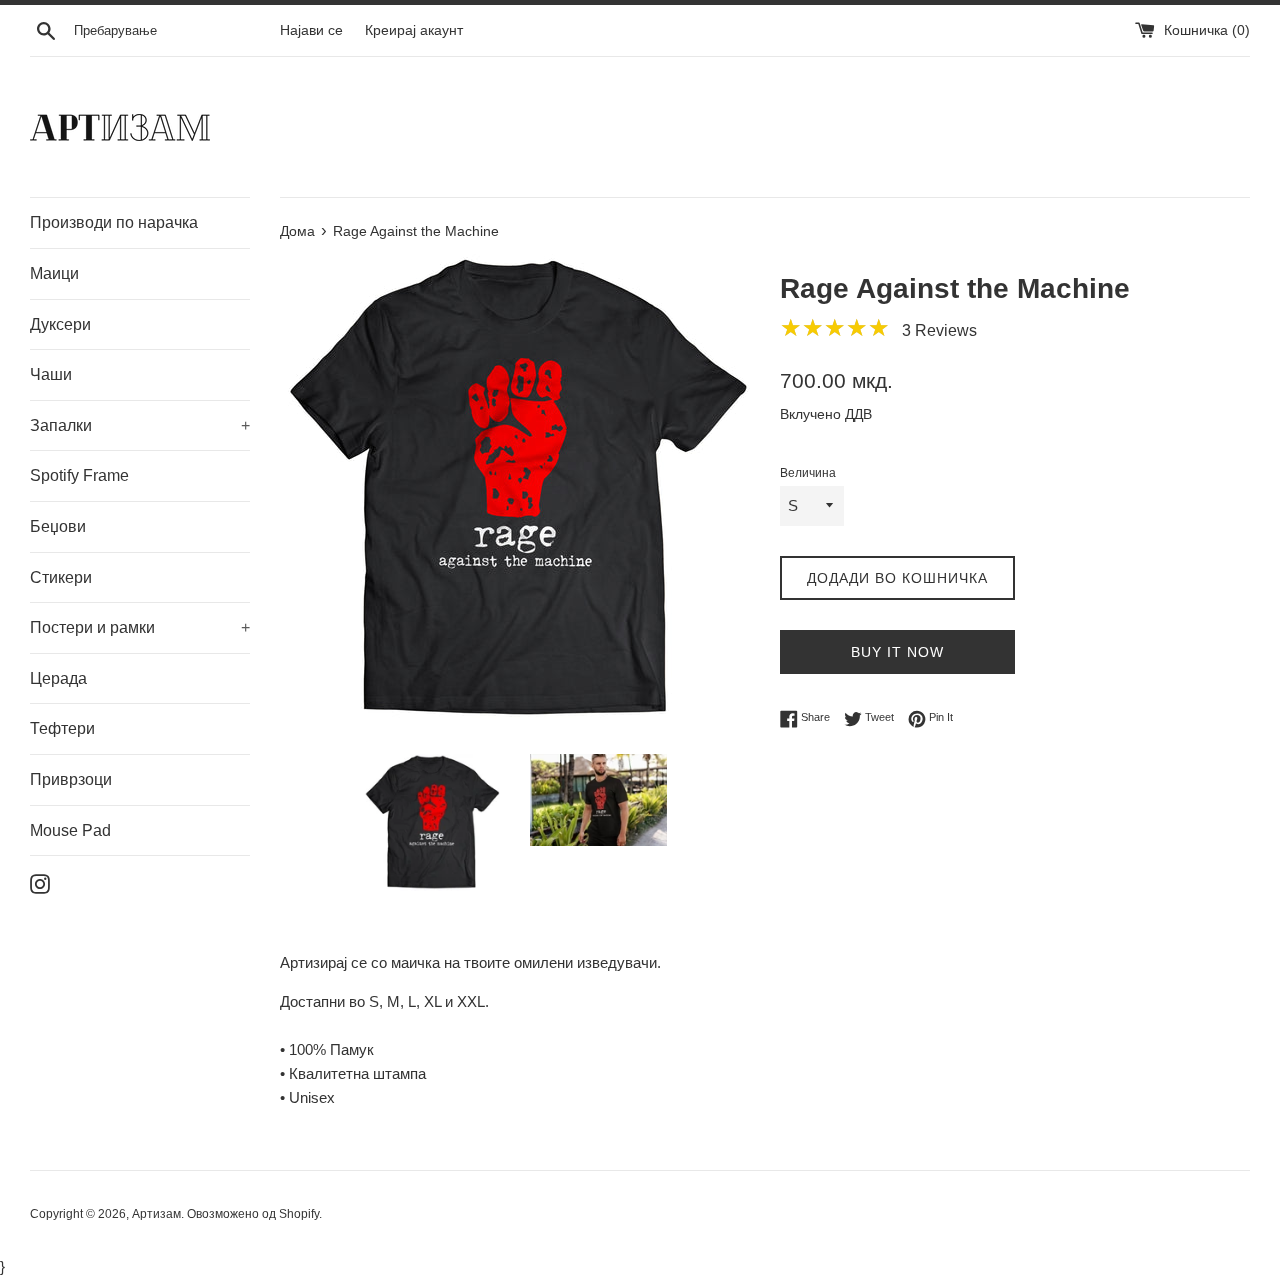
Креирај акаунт (414, 30)
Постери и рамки (140, 627)
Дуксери (60, 324)
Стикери (61, 577)
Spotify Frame (79, 475)
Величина (808, 473)
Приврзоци (71, 779)
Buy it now (897, 652)
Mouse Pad (70, 830)
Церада (58, 678)
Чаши (51, 374)
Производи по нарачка (114, 222)
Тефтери (62, 728)
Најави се (311, 30)
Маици (54, 273)
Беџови (58, 526)
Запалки (140, 425)
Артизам (156, 1214)
